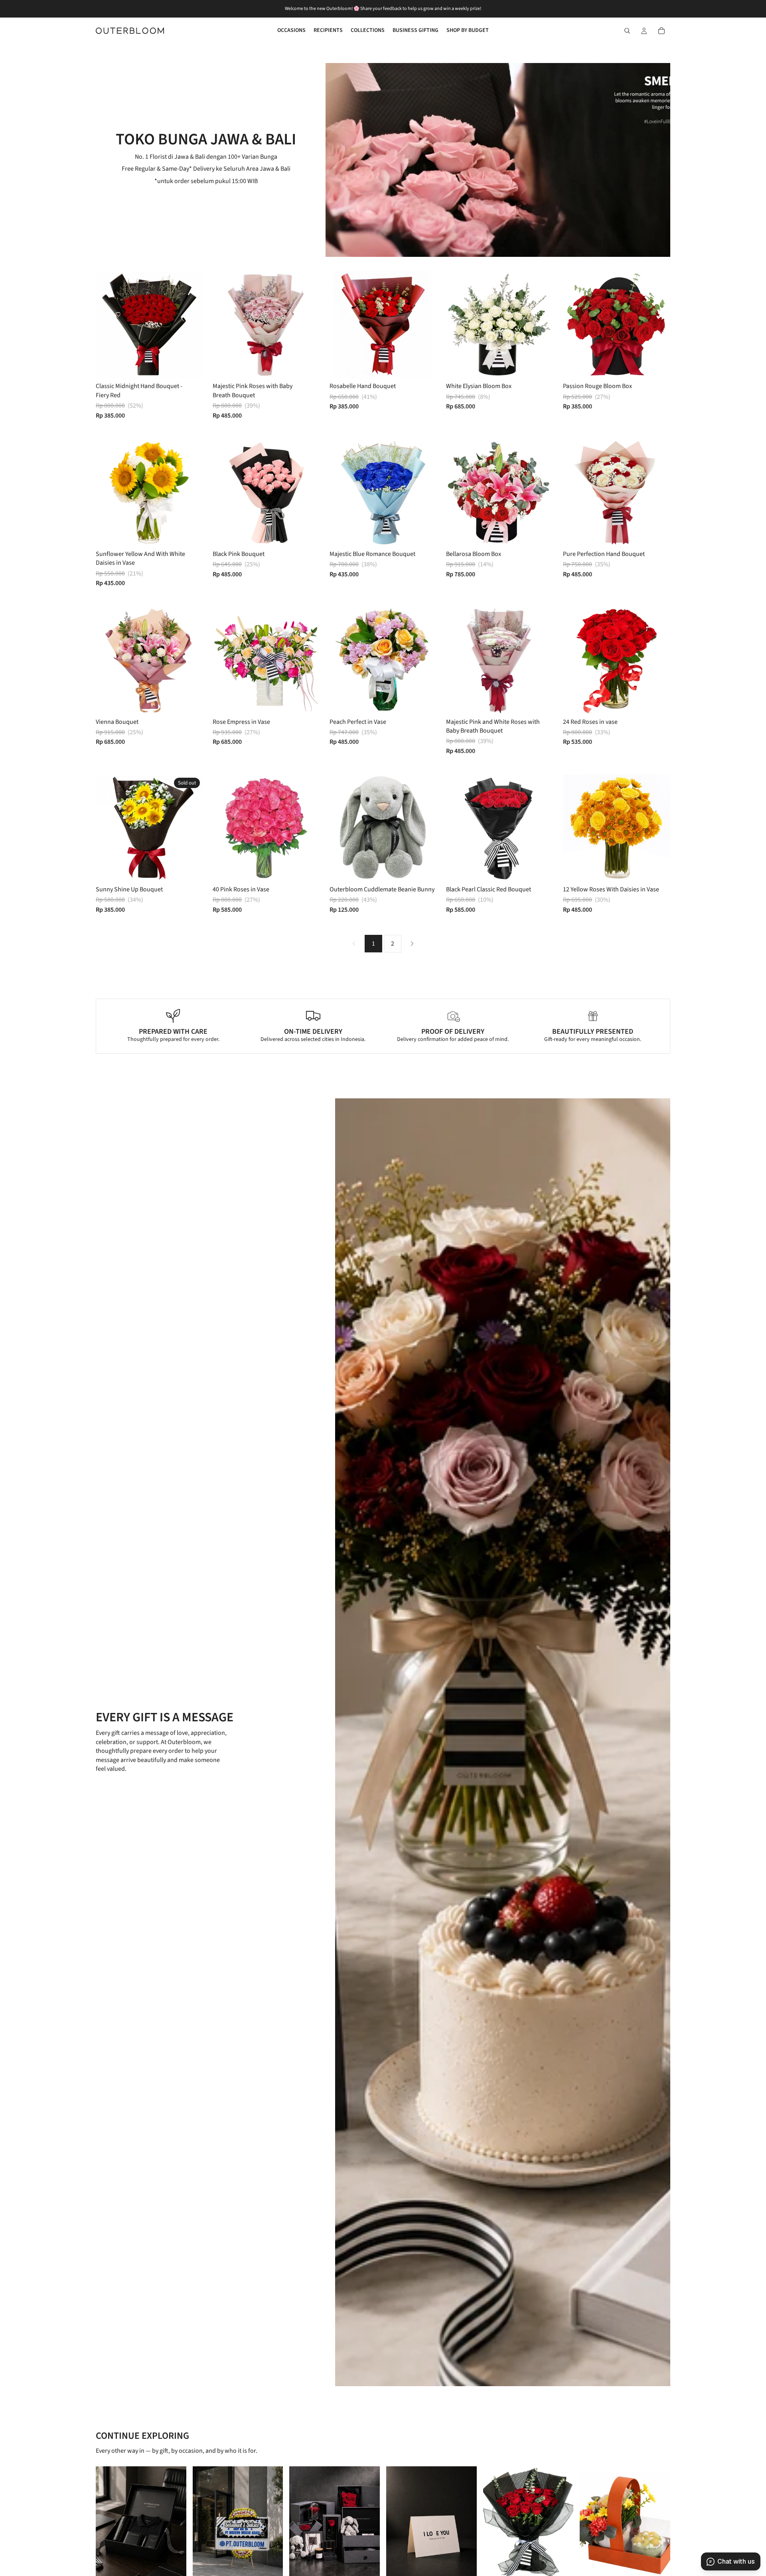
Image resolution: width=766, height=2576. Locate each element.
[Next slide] (191, 325)
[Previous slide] (108, 325)
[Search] (627, 31)
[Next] (412, 944)
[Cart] (661, 31)
